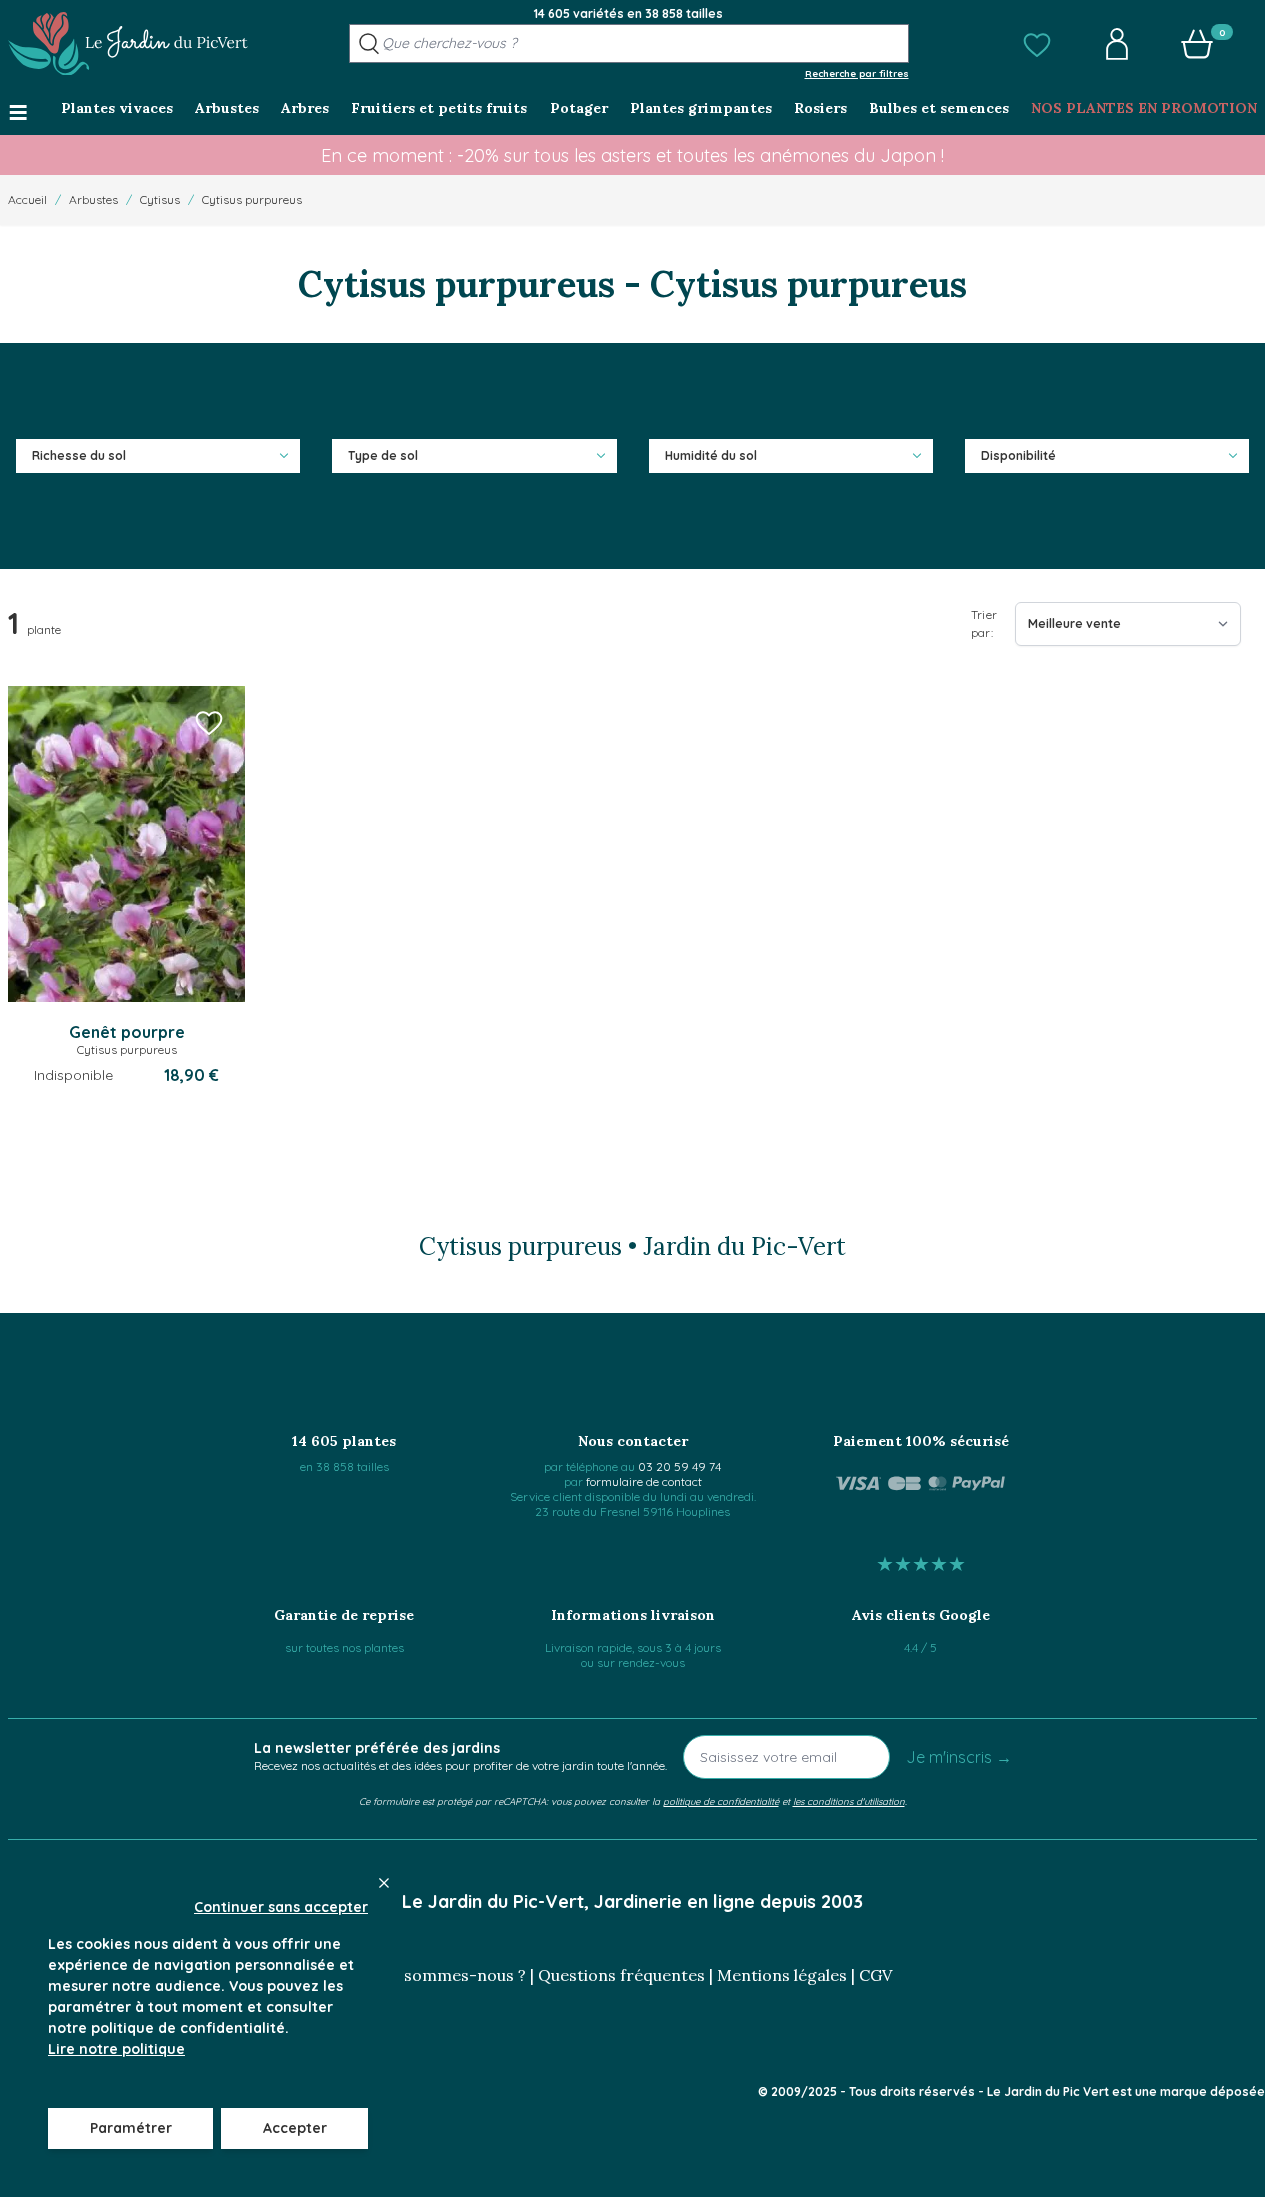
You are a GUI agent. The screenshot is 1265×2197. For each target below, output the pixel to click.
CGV (875, 1975)
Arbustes (93, 199)
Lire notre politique (116, 2049)
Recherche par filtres (857, 73)
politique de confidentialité (721, 1801)
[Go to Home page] (128, 44)
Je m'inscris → (959, 1757)
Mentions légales (782, 1975)
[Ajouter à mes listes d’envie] (209, 722)
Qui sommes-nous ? (450, 1975)
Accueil (27, 199)
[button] (1037, 44)
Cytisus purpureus (252, 199)
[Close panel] (384, 1883)
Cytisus (160, 199)
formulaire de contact (644, 1481)
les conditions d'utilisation (849, 1801)
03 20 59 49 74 (679, 1466)
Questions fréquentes (621, 1975)
